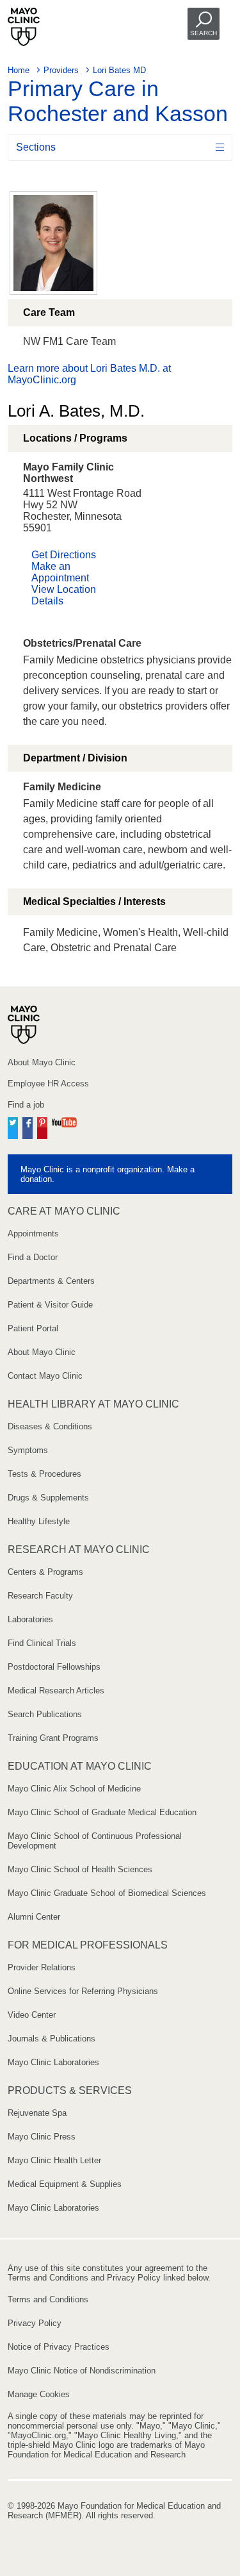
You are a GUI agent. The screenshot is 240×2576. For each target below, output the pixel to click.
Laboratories (30, 1619)
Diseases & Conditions (50, 1426)
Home (19, 70)
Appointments (33, 1234)
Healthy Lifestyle (39, 1521)
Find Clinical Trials (42, 1643)
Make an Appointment (60, 572)
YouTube (64, 1126)
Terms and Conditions (48, 2299)
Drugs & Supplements (48, 1498)
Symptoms (28, 1450)
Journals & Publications (52, 2039)
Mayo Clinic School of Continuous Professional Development (95, 1841)
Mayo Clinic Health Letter (54, 2160)
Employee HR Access (48, 1084)
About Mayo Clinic (42, 1062)
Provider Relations (42, 1967)
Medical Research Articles (56, 1691)
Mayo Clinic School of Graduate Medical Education (102, 1812)
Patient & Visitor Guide (50, 1305)
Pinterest (42, 1126)
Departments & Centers (51, 1281)
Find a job (26, 1105)
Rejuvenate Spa (37, 2113)
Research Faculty (40, 1596)
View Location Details (64, 595)
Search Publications (45, 1714)
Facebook (28, 1126)
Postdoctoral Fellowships (54, 1667)
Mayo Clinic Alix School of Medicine (74, 1789)
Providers (61, 70)
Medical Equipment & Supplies (65, 2184)
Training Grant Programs (53, 1738)
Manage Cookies (39, 2394)
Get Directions (64, 555)
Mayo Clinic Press (42, 2137)
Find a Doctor (33, 1257)
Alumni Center (34, 1917)
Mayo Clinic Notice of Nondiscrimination (82, 2371)
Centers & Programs (45, 1572)
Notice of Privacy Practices (59, 2347)
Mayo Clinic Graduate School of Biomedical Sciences (107, 1893)
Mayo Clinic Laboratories (53, 2062)
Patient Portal (33, 1328)
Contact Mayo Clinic (45, 1376)
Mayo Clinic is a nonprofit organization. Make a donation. (108, 1174)
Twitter (13, 1126)
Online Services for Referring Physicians (83, 1991)
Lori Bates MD (119, 70)
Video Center (32, 2015)
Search (204, 33)
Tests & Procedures (44, 1474)
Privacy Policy (35, 2323)
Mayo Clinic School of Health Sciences (80, 1869)
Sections (36, 147)
